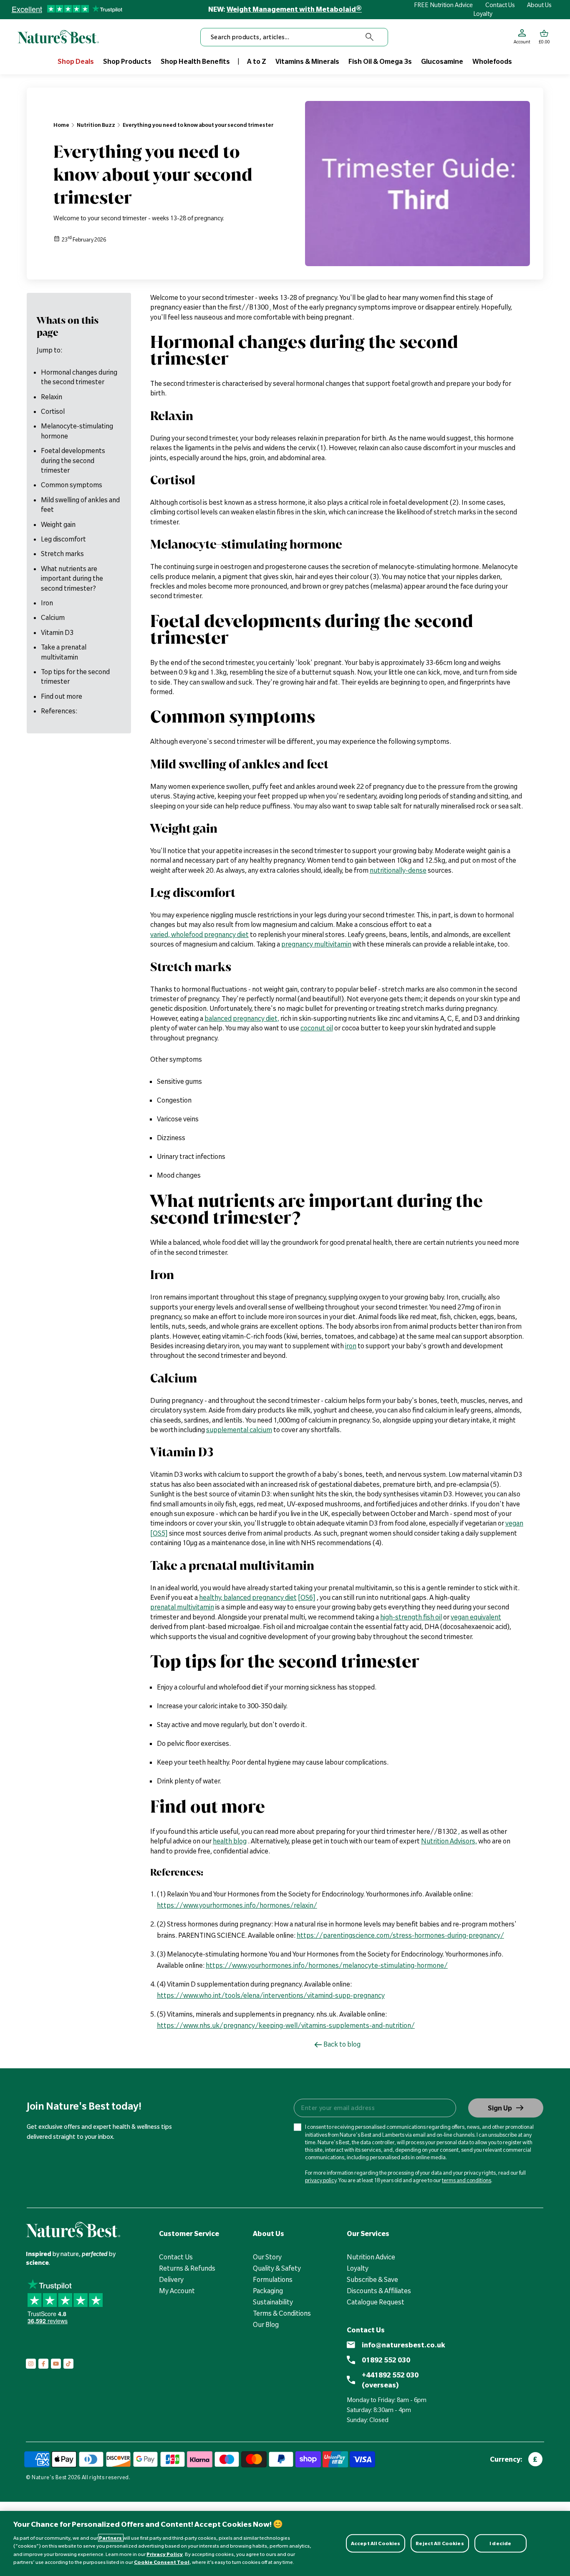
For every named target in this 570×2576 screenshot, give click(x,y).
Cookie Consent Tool (162, 2562)
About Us (539, 5)
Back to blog (342, 2044)
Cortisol (53, 411)
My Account (177, 2291)
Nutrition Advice (371, 2257)
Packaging (268, 2291)
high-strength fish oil (411, 1617)
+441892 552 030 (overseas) (390, 2380)
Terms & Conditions (282, 2313)
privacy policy (321, 2180)
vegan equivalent (476, 1617)
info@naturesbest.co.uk (404, 2345)
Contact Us (500, 5)
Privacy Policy (165, 2554)
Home (61, 125)
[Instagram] (31, 2364)
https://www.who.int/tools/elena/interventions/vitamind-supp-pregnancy (271, 1995)
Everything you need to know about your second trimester (198, 125)
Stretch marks (62, 554)
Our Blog (266, 2324)
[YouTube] (56, 2364)
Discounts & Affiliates (379, 2291)
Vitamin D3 (57, 632)
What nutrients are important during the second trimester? (72, 578)
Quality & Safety (277, 2268)
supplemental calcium (239, 1430)
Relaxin (52, 396)
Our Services (368, 2234)
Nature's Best (49, 2477)
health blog (230, 1841)
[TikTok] (68, 2364)
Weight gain (58, 524)
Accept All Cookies (376, 2543)
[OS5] (159, 1533)
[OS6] (307, 1597)
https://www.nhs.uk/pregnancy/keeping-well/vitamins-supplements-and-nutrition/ (286, 2025)
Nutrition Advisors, (449, 1841)
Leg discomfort (63, 539)
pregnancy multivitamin (316, 944)
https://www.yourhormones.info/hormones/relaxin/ (237, 1905)
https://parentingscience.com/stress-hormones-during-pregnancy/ (400, 1935)
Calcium (53, 617)
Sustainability (273, 2302)
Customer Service (189, 2234)
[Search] (370, 37)
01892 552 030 (386, 2360)
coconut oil (317, 1028)
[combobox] (294, 37)
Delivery (171, 2279)
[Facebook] (43, 2364)
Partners (111, 2538)
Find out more (62, 696)
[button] (544, 37)
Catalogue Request (376, 2302)
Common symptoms (72, 485)
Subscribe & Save (372, 2279)
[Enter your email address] (375, 2108)
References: (59, 711)
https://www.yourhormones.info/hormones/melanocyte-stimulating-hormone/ (327, 1965)
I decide (500, 2543)
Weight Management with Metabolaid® (294, 9)
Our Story (267, 2257)
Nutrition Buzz (96, 125)
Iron (47, 603)
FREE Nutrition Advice (443, 5)
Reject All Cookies (440, 2543)
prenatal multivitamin (182, 1607)
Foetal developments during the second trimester (73, 460)
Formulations (273, 2279)
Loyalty (483, 14)
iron (351, 1346)
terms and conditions (467, 2180)
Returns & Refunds (187, 2268)
